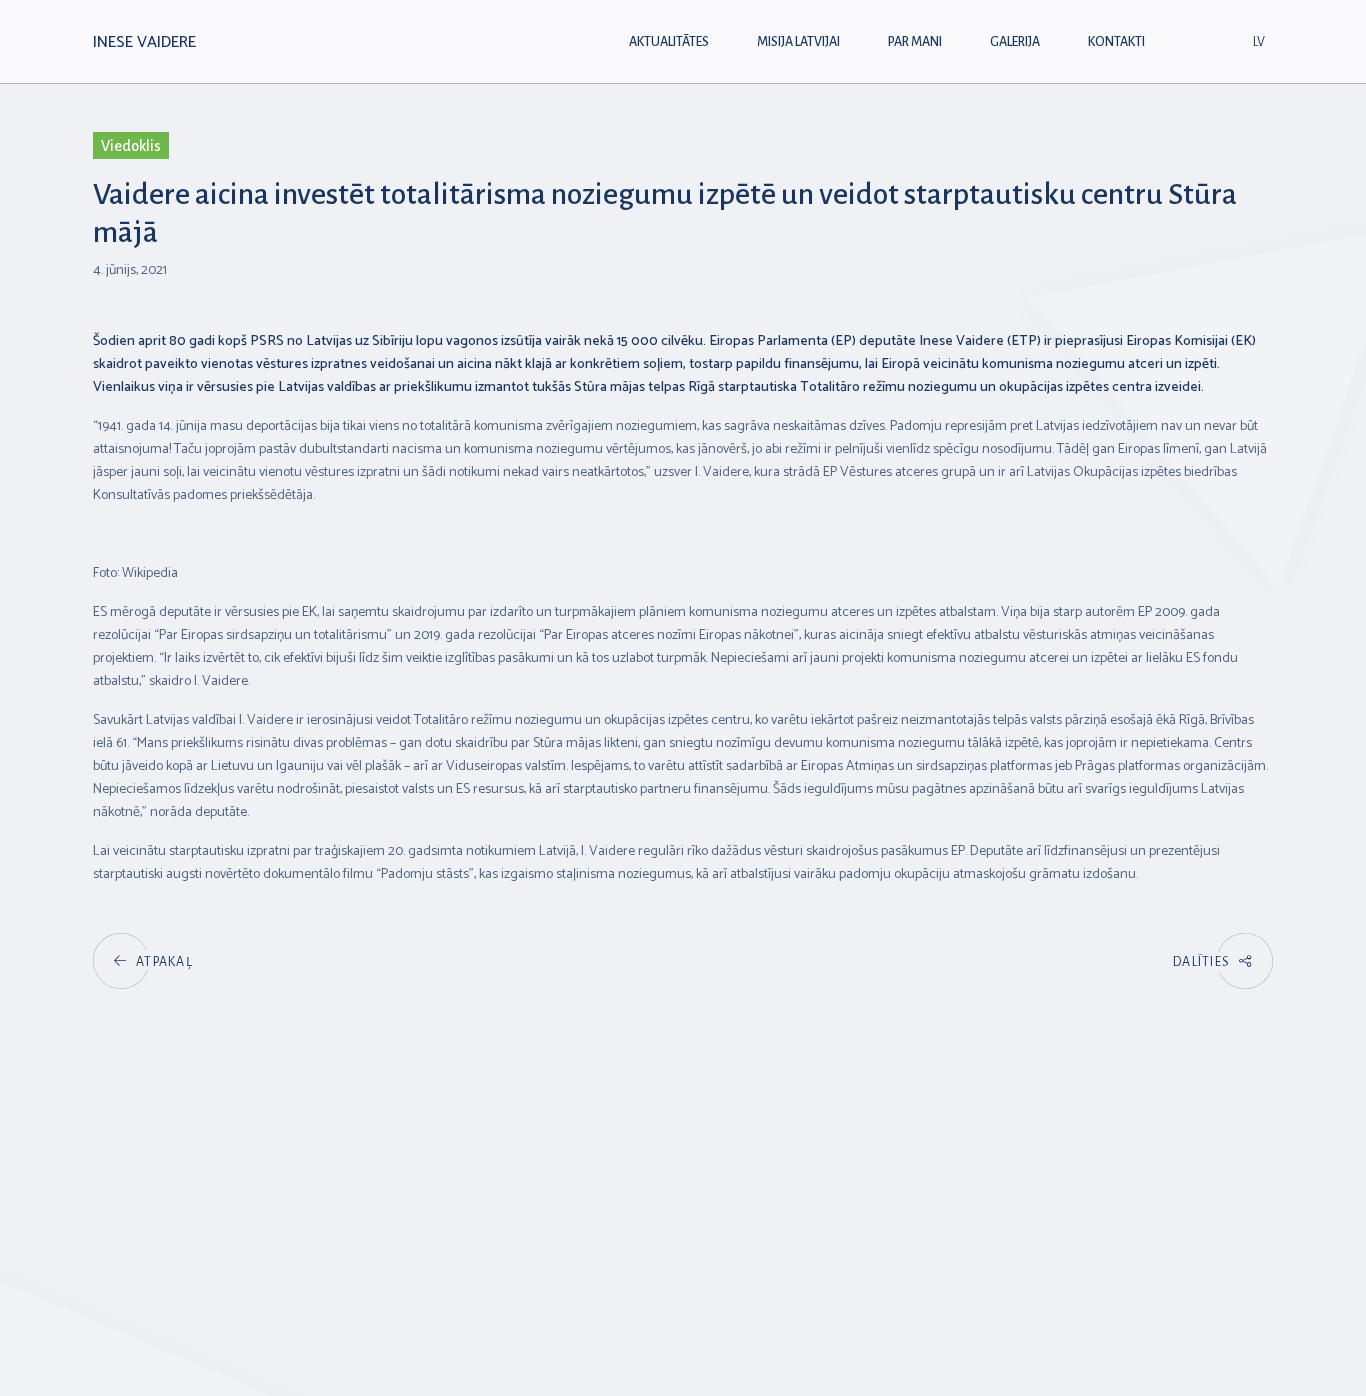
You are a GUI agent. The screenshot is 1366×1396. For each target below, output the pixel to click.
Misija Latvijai (798, 42)
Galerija (1015, 42)
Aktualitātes (669, 42)
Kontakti (1116, 42)
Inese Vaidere (144, 42)
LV (1259, 42)
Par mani (915, 42)
